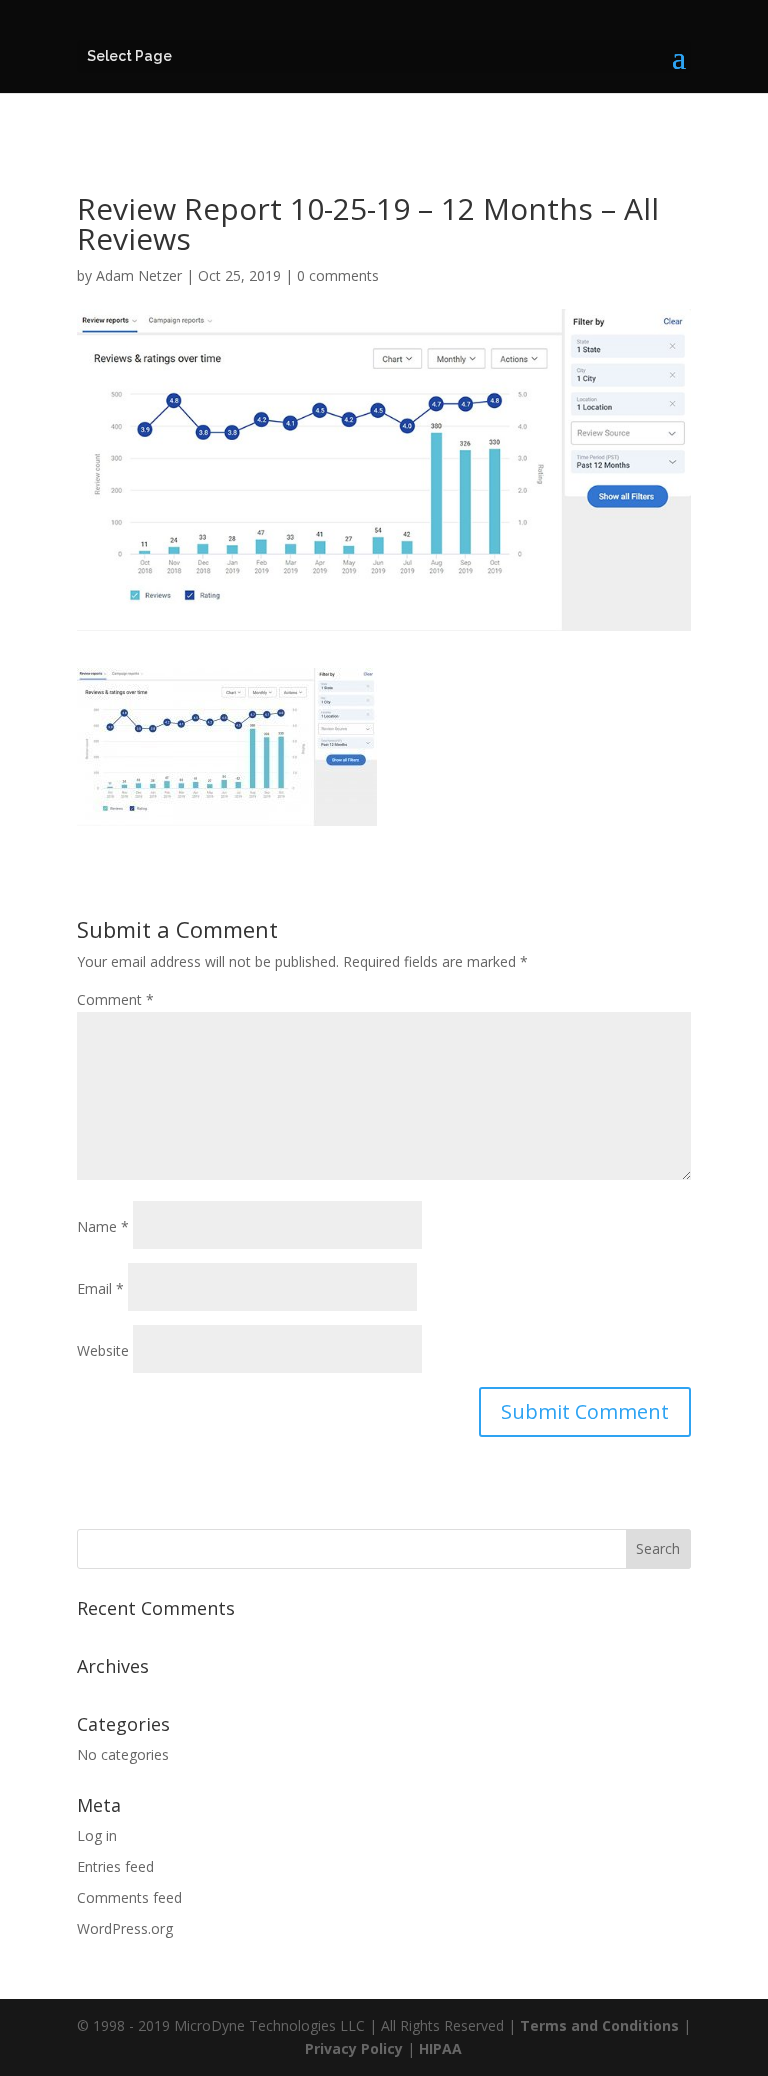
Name (103, 1226)
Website (103, 1350)
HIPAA (440, 2048)
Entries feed (115, 1866)
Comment (115, 999)
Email (100, 1288)
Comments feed (129, 1897)
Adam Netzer (139, 275)
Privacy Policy (354, 2048)
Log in (97, 1835)
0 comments (338, 275)
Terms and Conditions (599, 2025)
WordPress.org (125, 1928)
